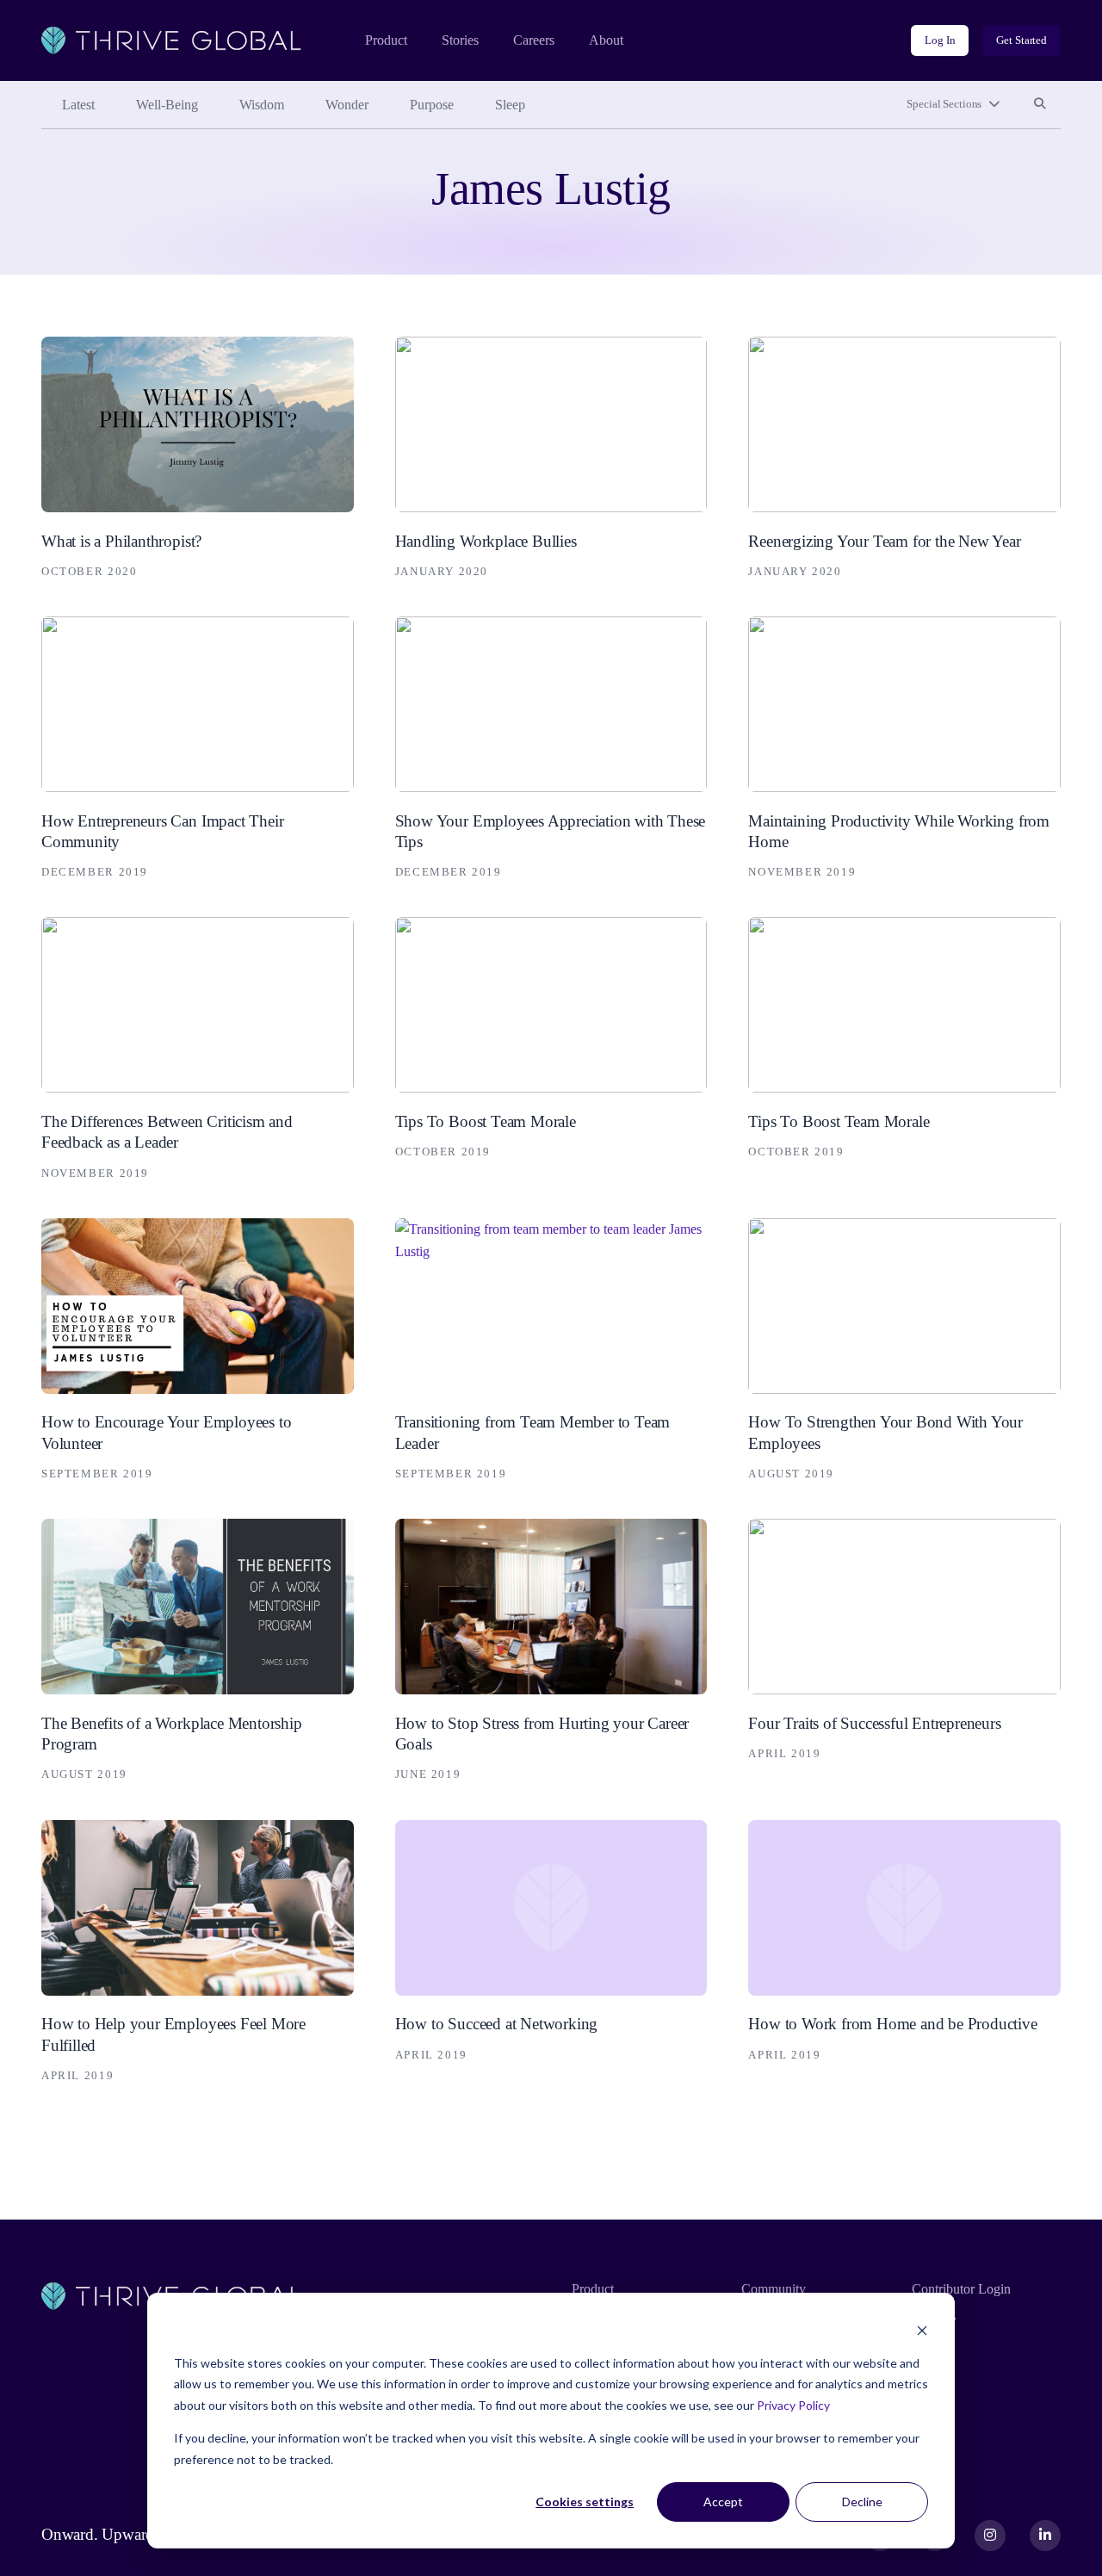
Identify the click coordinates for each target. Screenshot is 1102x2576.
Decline (862, 2502)
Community (774, 2289)
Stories (460, 40)
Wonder (347, 105)
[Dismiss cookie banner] (922, 2330)
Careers (534, 40)
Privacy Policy (793, 2405)
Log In (940, 40)
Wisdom (262, 105)
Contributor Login (961, 2289)
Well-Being (167, 105)
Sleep (510, 105)
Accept (723, 2502)
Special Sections (944, 104)
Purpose (432, 105)
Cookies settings (585, 2502)
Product (386, 40)
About (606, 40)
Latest (78, 105)
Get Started (1022, 40)
